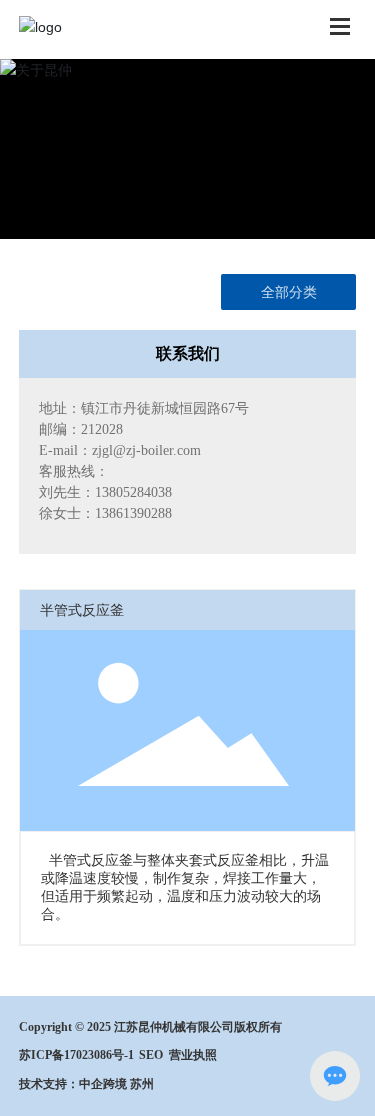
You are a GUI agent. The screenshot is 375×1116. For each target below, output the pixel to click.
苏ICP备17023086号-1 (76, 1055)
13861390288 (133, 513)
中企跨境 (103, 1084)
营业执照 (193, 1055)
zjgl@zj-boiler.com (146, 450)
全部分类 (289, 292)
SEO (151, 1055)
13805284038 (133, 492)
